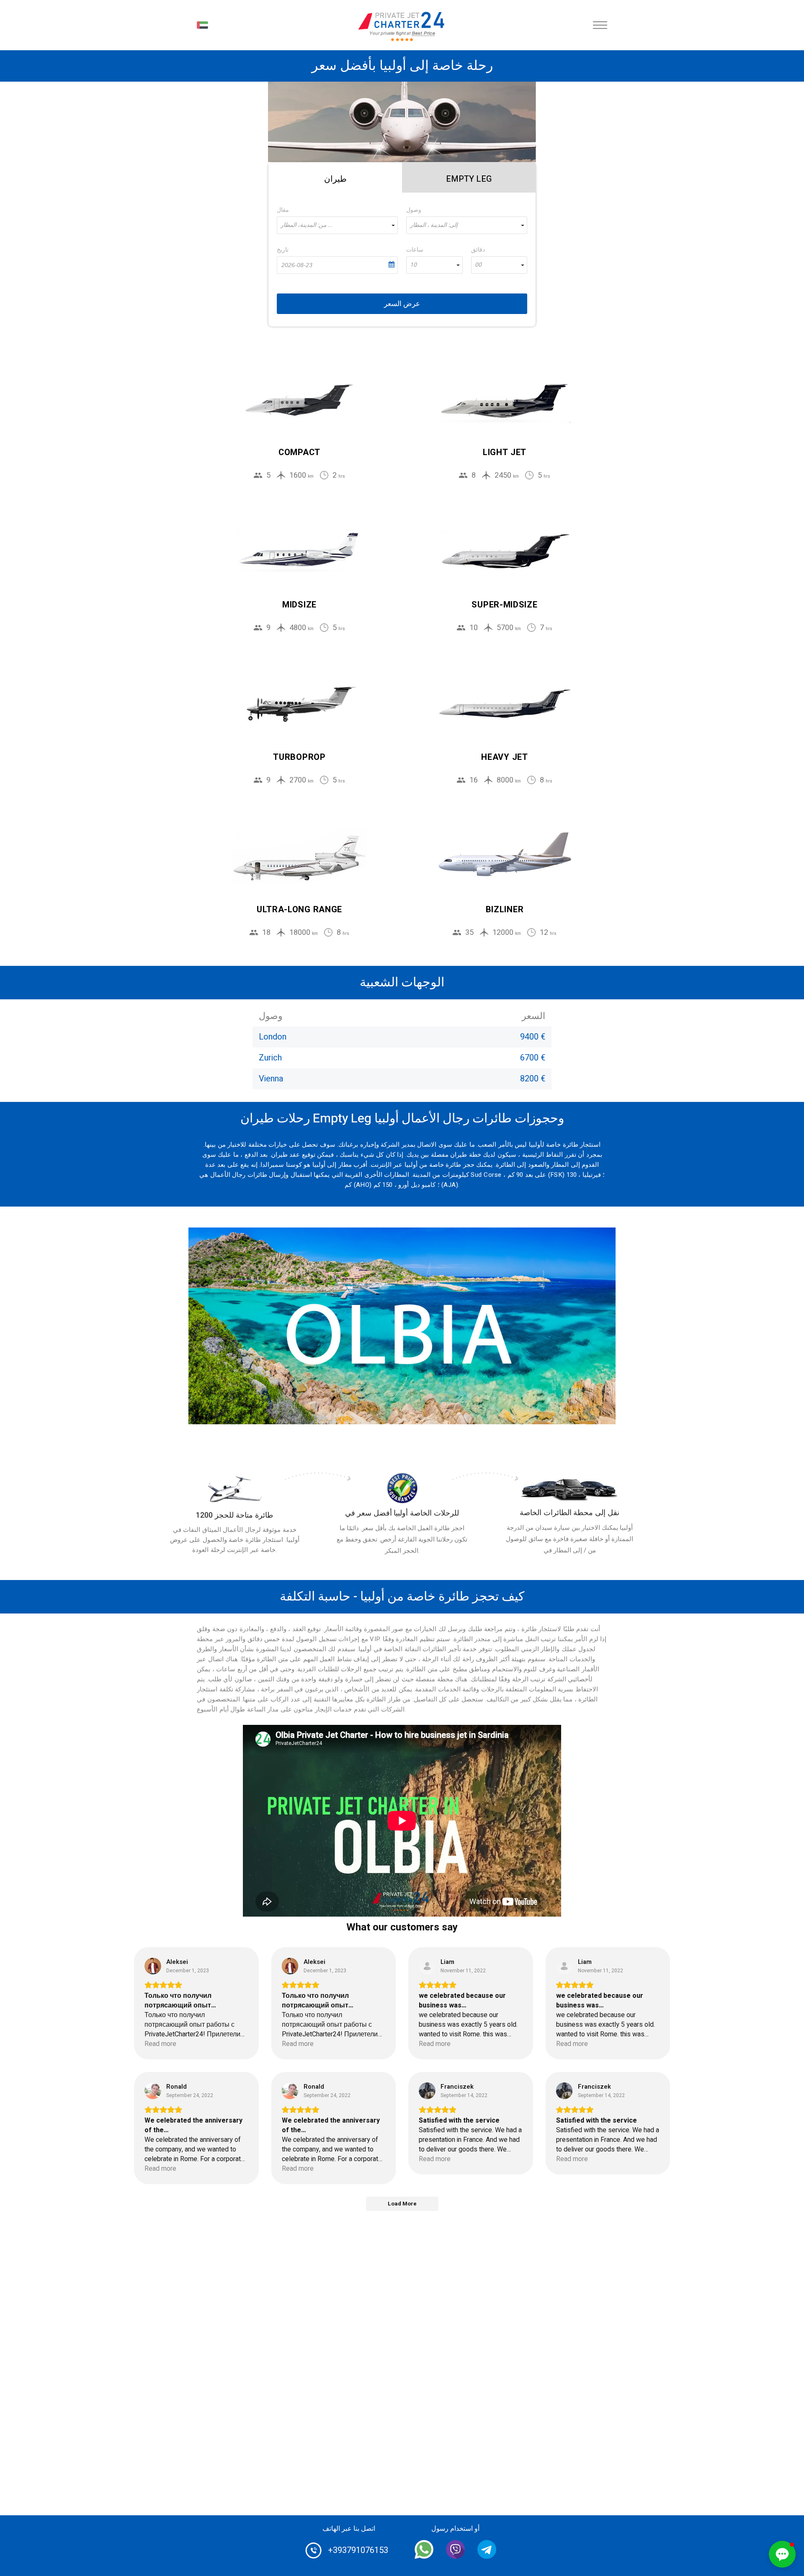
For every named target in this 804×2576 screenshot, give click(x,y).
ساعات (415, 250)
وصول (414, 210)
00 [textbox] (478, 265)
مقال (283, 210)
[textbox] (337, 225)
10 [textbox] (413, 265)
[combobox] (337, 225)
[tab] (335, 178)
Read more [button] (160, 2044)
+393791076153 (358, 2550)
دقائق (478, 250)
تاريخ (283, 250)
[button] (782, 2554)
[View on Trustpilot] (153, 1966)
